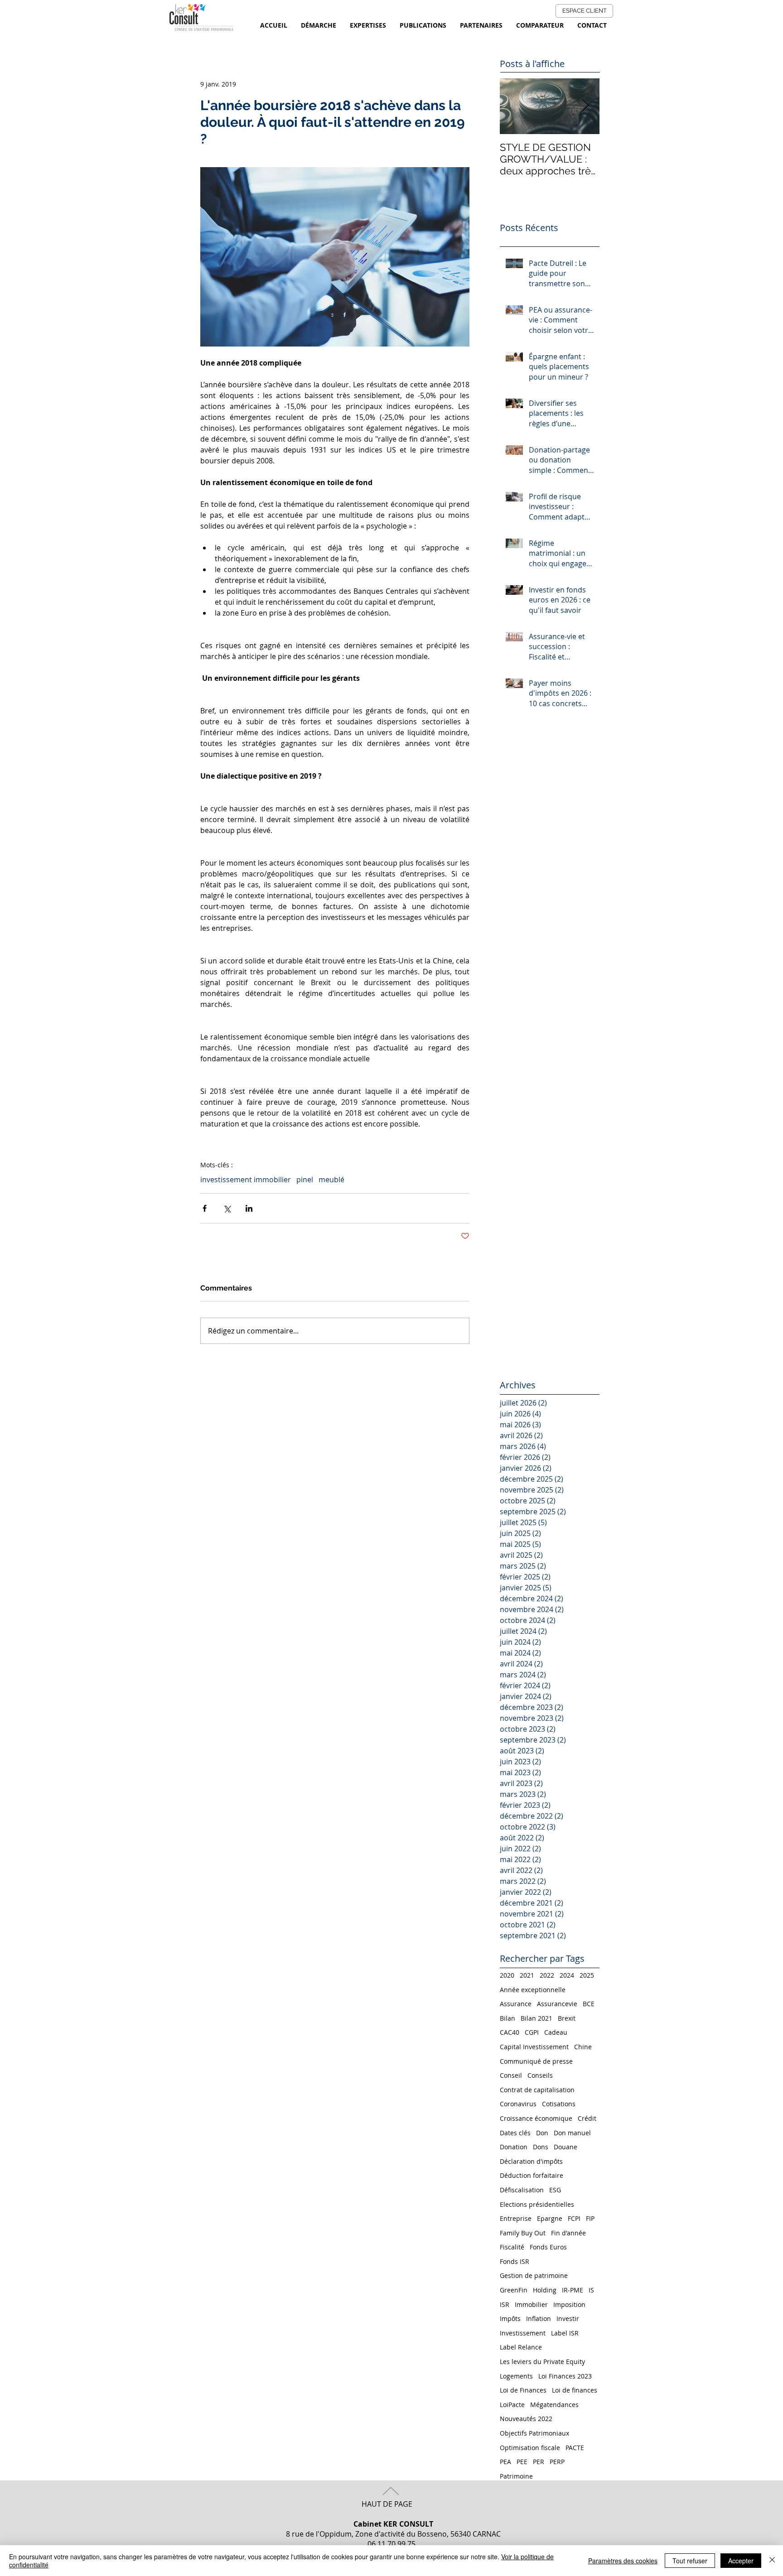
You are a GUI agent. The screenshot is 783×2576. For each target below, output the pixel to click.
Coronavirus (518, 2104)
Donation (514, 2147)
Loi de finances (575, 2390)
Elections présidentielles (537, 2204)
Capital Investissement (534, 2047)
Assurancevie (557, 2004)
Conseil (511, 2075)
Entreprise (516, 2218)
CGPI (532, 2032)
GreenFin (514, 2290)
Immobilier (531, 2304)
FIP (590, 2218)
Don (542, 2133)
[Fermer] (772, 2561)
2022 (547, 1975)
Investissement (523, 2333)
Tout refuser (690, 2561)
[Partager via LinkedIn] (249, 1208)
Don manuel (572, 2133)
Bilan (507, 2018)
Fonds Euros (548, 2247)
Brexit (567, 2018)
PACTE (575, 2448)
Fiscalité (512, 2247)
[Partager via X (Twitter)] (227, 1208)
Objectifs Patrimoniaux (534, 2433)
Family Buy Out (523, 2233)
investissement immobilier (246, 1180)
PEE (522, 2462)
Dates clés (515, 2133)
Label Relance (521, 2347)
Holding (545, 2290)
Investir (568, 2318)
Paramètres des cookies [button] (623, 2561)
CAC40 (510, 2032)
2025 (587, 1975)
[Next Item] (585, 106)
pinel (305, 1180)
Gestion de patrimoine (534, 2275)
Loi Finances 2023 (565, 2376)
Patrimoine (516, 2476)
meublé (331, 1180)
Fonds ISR (515, 2261)
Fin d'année (568, 2233)
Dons (541, 2147)
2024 (567, 1975)
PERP (557, 2462)
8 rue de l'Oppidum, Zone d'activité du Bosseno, (368, 2529)
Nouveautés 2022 (526, 2419)
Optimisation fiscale (530, 2448)
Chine (583, 2047)
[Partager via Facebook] (205, 1208)
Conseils (540, 2075)
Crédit (587, 2118)
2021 (527, 1975)
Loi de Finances (523, 2390)
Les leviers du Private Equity (542, 2362)
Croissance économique (536, 2118)
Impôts (510, 2318)
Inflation (539, 2318)
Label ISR (565, 2333)
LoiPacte (512, 2405)
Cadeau (556, 2032)
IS (591, 2290)
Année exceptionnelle (533, 1990)
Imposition (569, 2304)
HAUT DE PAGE (387, 2504)
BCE (589, 2004)
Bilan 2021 (536, 2018)
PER (539, 2462)
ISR (505, 2304)
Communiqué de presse (536, 2061)
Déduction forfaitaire (532, 2175)
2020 (507, 1975)
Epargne (550, 2218)
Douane (565, 2147)
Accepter (741, 2561)
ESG (555, 2190)
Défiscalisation (522, 2190)
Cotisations (559, 2104)
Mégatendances (554, 2405)
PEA (505, 2462)
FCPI (574, 2218)
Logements (516, 2376)
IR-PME (573, 2290)
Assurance (516, 2004)
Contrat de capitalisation (537, 2090)
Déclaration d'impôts (531, 2161)
